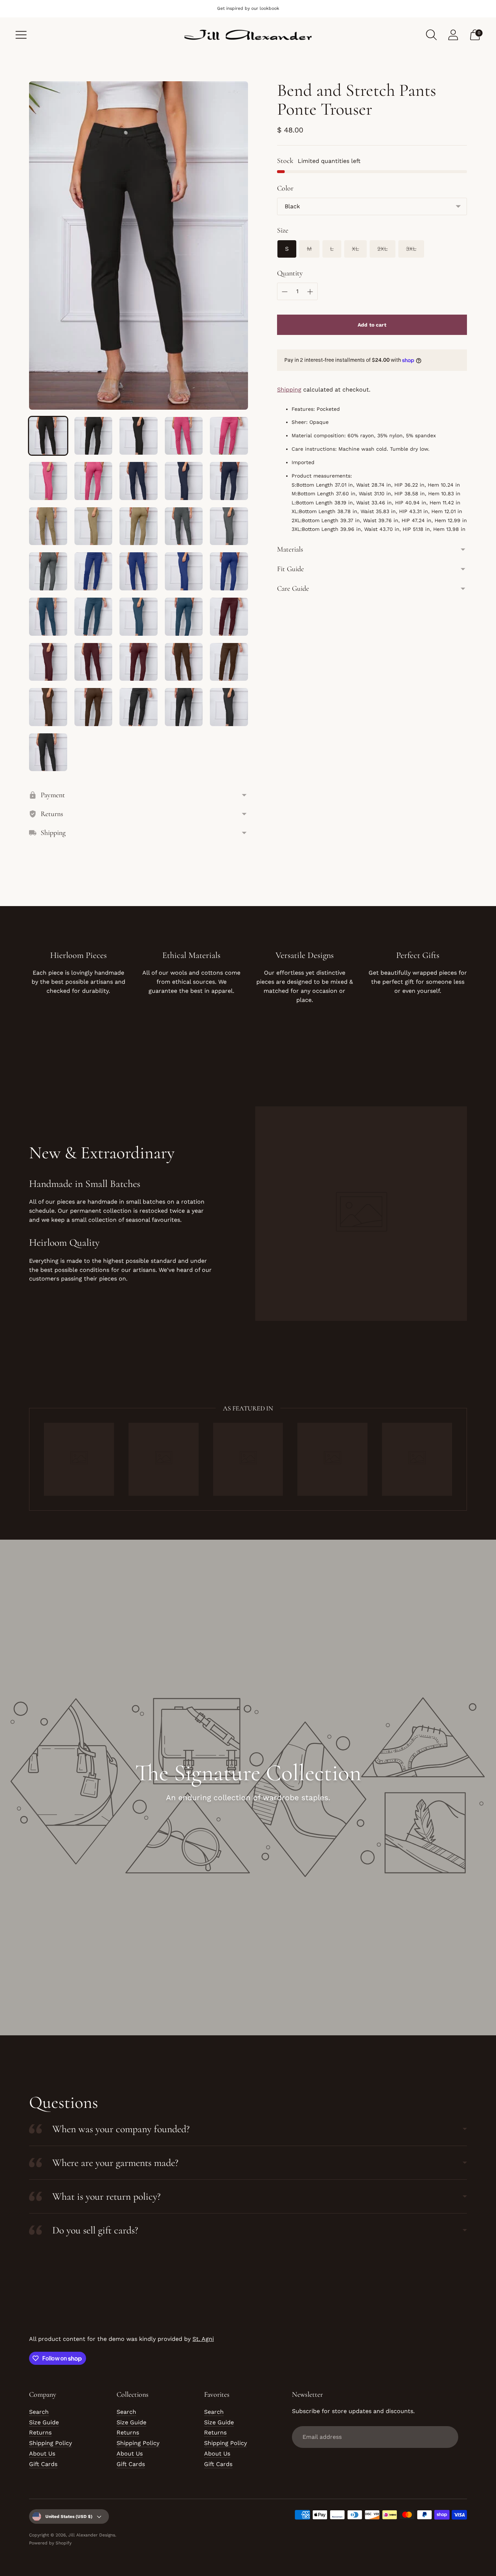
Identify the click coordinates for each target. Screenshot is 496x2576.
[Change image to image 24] (184, 617)
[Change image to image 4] (184, 436)
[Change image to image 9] (184, 481)
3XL (411, 249)
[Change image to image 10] (229, 481)
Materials (290, 549)
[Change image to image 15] (229, 526)
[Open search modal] (431, 35)
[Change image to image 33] (139, 707)
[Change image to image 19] (184, 571)
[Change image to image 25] (229, 617)
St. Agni (203, 2339)
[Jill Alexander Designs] (248, 35)
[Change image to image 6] (48, 481)
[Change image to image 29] (184, 662)
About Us (42, 2454)
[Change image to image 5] (229, 436)
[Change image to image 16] (48, 571)
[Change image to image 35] (229, 707)
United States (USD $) (69, 2516)
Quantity (290, 273)
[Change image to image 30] (229, 662)
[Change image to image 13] (139, 526)
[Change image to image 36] (48, 752)
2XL (383, 249)
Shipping (289, 390)
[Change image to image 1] (48, 436)
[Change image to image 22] (93, 617)
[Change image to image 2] (93, 436)
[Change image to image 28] (139, 662)
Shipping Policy (50, 2443)
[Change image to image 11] (48, 526)
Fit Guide (290, 569)
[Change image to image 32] (93, 707)
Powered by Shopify (50, 2543)
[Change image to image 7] (93, 481)
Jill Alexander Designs (92, 2535)
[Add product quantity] (310, 292)
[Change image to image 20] (229, 571)
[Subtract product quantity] (285, 292)
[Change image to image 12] (93, 526)
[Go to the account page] (453, 35)
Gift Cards (43, 2464)
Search (39, 2412)
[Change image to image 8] (139, 481)
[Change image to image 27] (93, 662)
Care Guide (293, 589)
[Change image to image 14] (184, 526)
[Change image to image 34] (184, 707)
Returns (40, 2432)
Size (283, 230)
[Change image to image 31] (48, 707)
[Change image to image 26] (48, 662)
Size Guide (44, 2422)
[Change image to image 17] (93, 571)
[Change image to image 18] (139, 571)
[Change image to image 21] (48, 617)
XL (355, 249)
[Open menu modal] (21, 35)
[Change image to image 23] (139, 617)
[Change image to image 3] (139, 436)
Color (285, 188)
